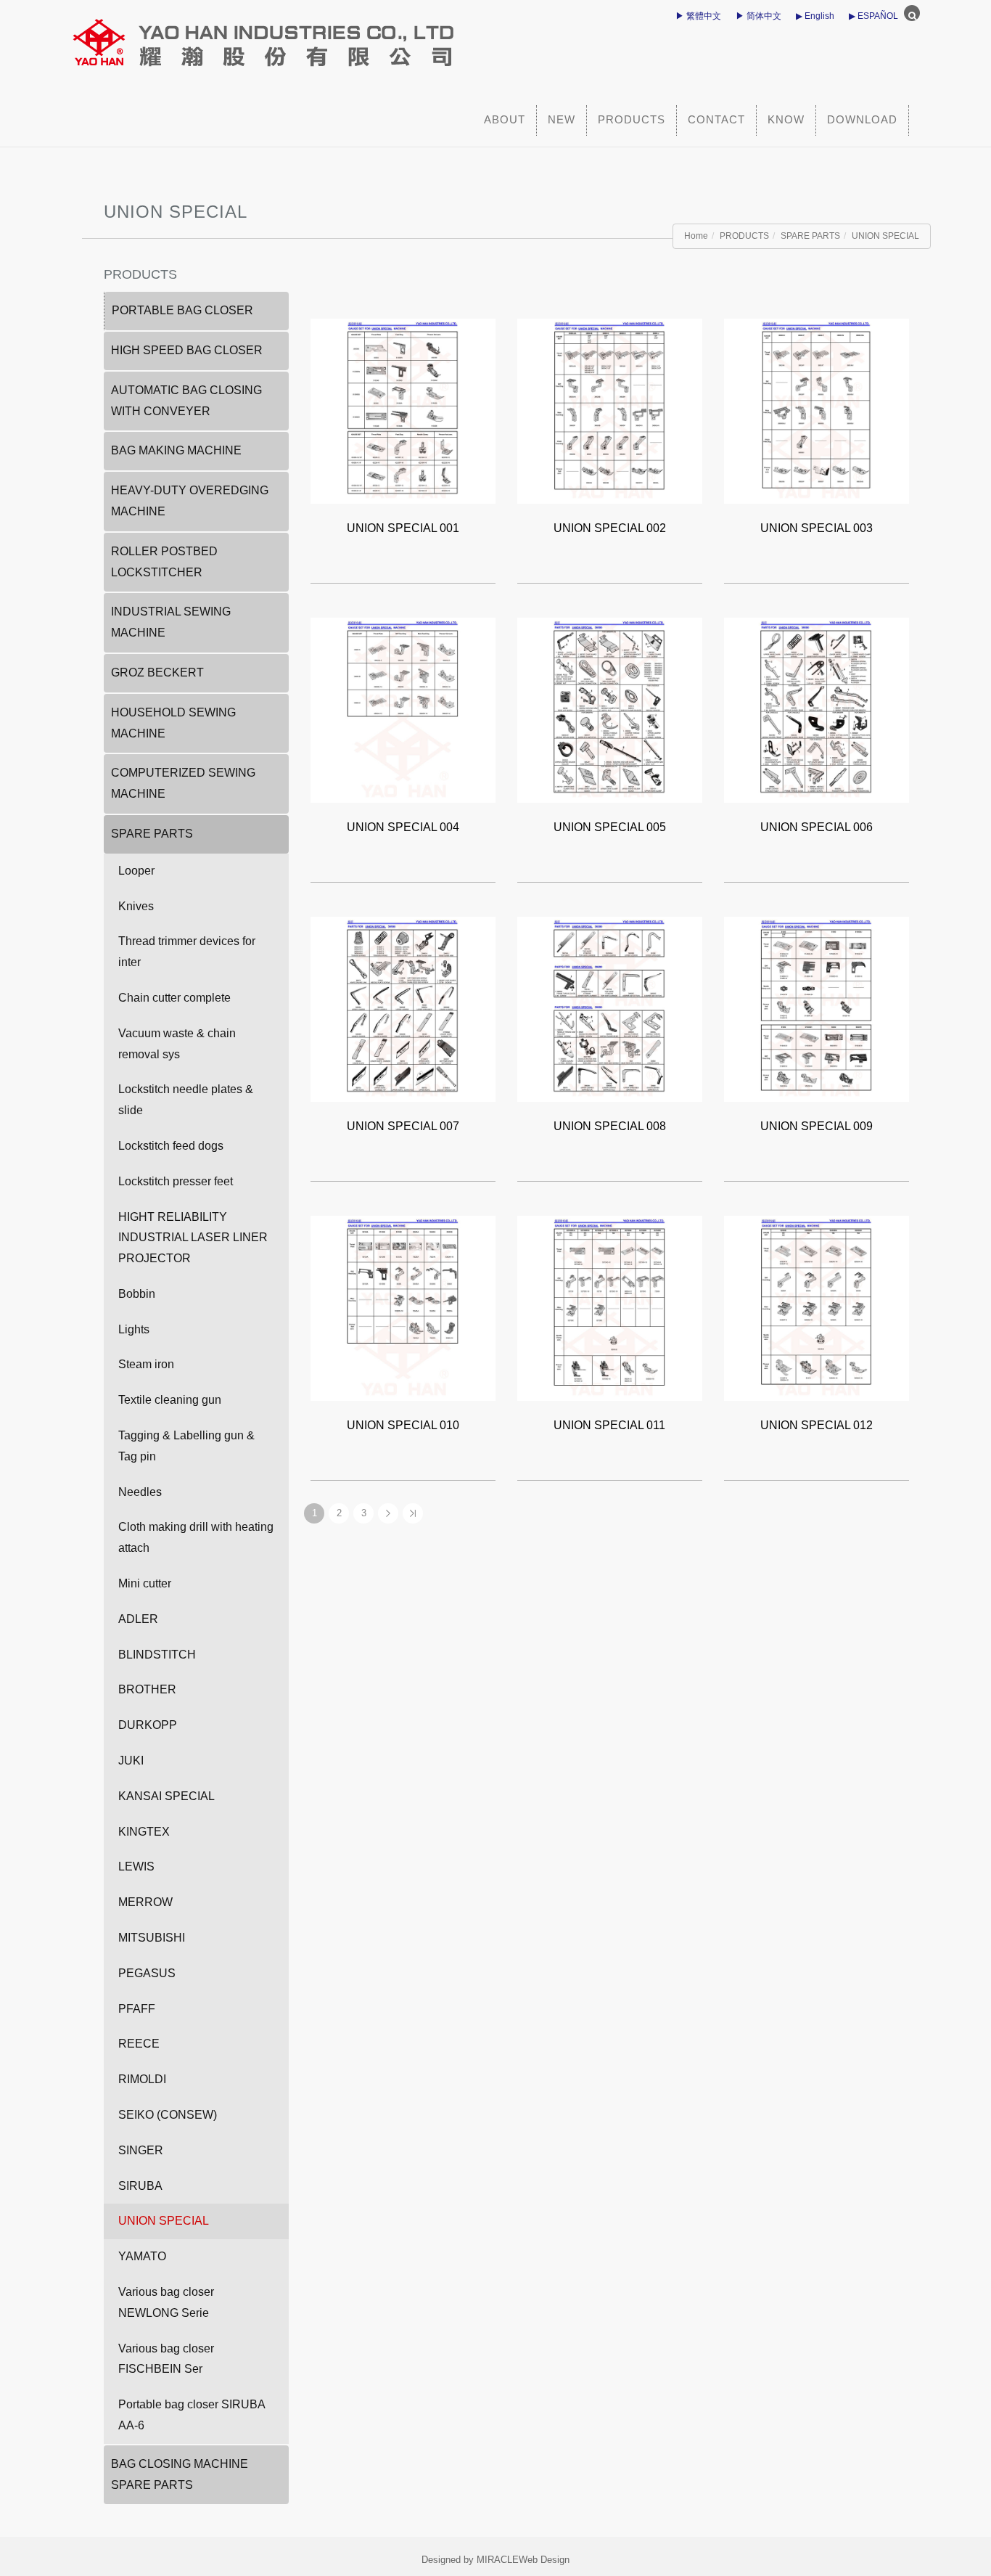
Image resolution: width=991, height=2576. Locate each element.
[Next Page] (388, 1513)
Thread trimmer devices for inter (187, 952)
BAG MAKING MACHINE (176, 450)
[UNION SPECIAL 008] (610, 1009)
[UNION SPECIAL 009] (817, 1009)
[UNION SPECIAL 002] (610, 410)
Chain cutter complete (174, 998)
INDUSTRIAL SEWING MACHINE (171, 622)
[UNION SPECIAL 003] (817, 410)
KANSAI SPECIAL (166, 1796)
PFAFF (137, 2009)
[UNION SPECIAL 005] (610, 710)
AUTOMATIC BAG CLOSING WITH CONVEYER (186, 401)
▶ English (815, 16)
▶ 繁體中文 (698, 16)
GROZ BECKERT (157, 672)
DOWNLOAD (862, 119)
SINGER (141, 2150)
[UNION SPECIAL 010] (403, 1308)
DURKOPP (148, 1725)
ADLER (138, 1619)
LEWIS (136, 1866)
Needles (140, 1492)
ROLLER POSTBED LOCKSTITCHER (164, 562)
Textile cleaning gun (170, 1400)
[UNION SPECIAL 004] (403, 710)
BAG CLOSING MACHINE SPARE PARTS (180, 2474)
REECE (139, 2044)
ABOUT (505, 119)
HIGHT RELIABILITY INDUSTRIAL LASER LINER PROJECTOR (193, 1238)
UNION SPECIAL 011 (609, 1425)
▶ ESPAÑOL (873, 16)
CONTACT (716, 119)
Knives (136, 906)
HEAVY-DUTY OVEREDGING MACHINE (190, 501)
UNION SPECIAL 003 (817, 528)
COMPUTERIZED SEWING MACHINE (183, 783)
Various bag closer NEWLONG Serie (166, 2302)
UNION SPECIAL (885, 236)
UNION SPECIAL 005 (610, 827)
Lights (134, 1329)
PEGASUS (147, 1973)
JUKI (131, 1761)
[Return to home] (361, 36)
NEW (562, 119)
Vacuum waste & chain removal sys (177, 1044)
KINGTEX (144, 1832)
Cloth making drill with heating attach (196, 1537)
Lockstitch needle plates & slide (186, 1100)
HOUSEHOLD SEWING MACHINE (173, 723)
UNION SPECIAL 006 (817, 827)
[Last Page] (413, 1513)
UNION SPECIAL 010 (403, 1425)
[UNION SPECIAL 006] (817, 710)
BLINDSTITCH (157, 1655)
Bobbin (137, 1294)
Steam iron (146, 1364)
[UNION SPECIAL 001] (403, 410)
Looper (136, 871)
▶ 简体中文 (758, 16)
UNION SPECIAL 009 (817, 1126)
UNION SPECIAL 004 (403, 827)
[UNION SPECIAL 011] (610, 1308)
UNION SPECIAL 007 (403, 1126)
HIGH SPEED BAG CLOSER (187, 350)
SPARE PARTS (810, 236)
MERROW (145, 1902)
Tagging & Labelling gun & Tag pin (186, 1446)
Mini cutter (145, 1583)
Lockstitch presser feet (176, 1181)
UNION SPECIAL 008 (610, 1126)
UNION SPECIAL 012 (817, 1425)
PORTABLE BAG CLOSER (182, 310)
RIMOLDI (142, 2079)
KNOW (786, 119)
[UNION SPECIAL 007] (403, 1009)
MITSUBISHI (152, 1938)
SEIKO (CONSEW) (168, 2115)
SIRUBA (140, 2186)
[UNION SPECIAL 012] (817, 1308)
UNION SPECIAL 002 (610, 528)
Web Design (544, 2560)
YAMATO (142, 2256)
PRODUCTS (632, 119)
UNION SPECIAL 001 (403, 528)
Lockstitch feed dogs (171, 1146)
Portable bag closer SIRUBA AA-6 (192, 2415)
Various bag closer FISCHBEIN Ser (166, 2359)
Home (696, 236)
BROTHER (147, 1689)
